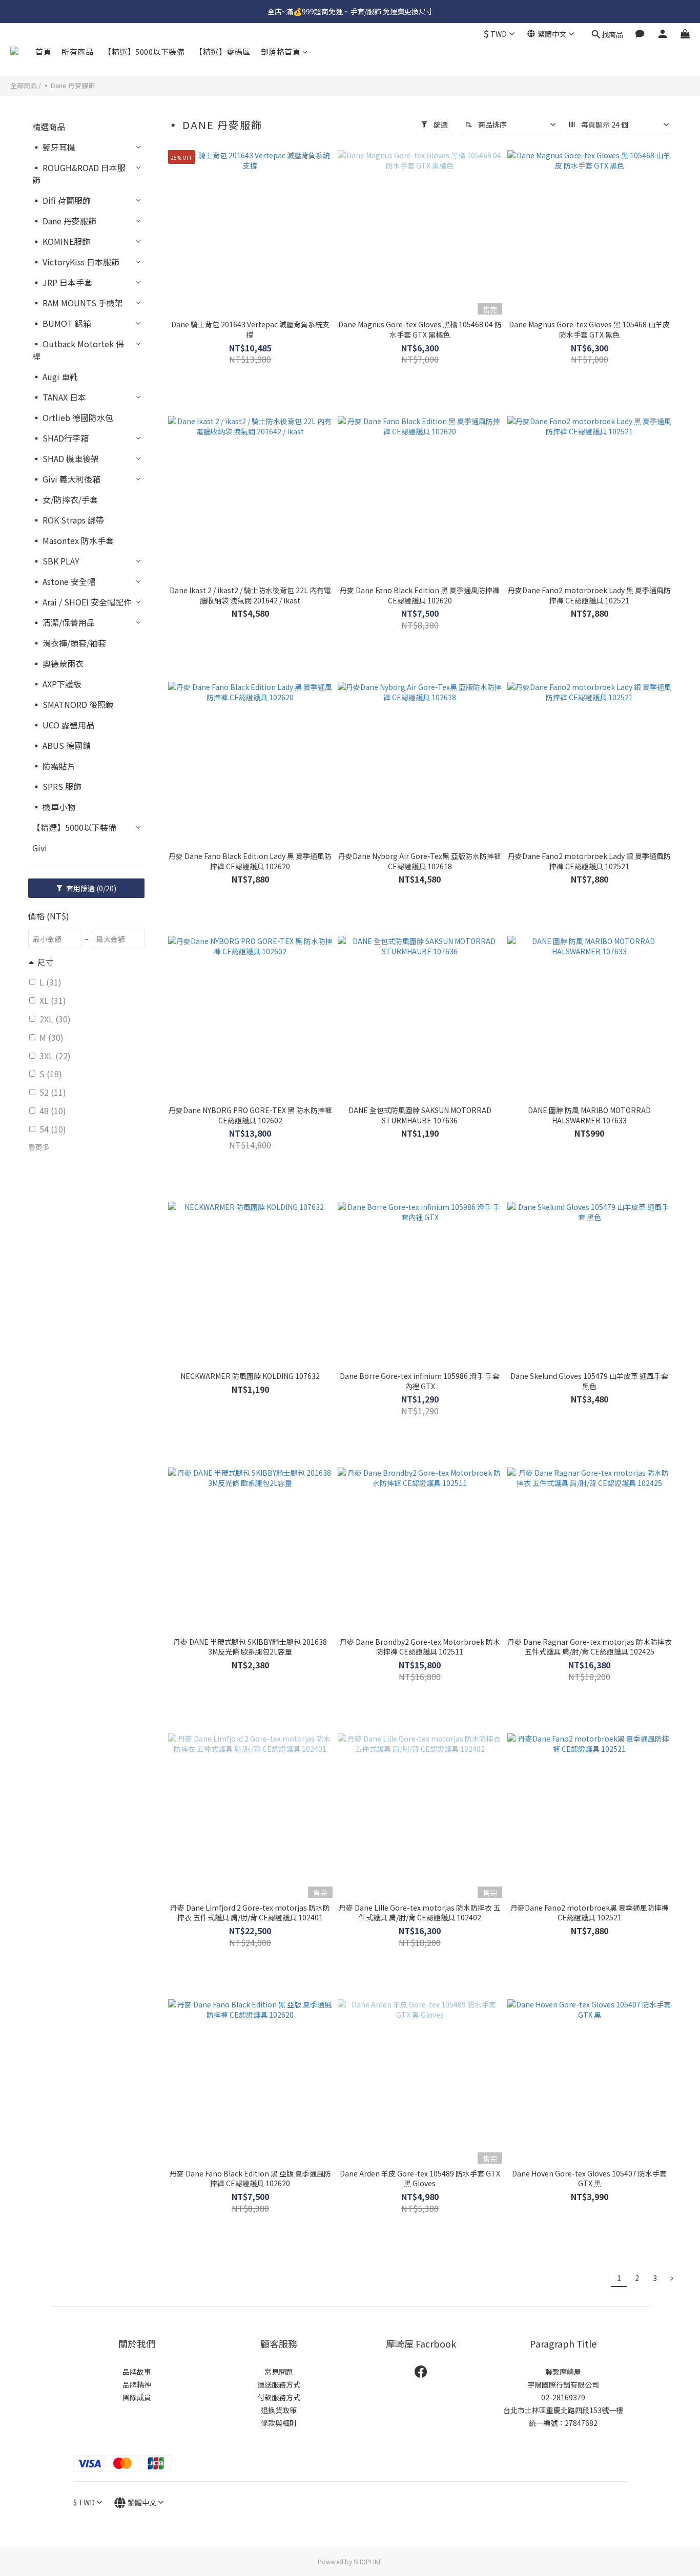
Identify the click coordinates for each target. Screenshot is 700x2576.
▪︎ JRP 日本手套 (62, 282)
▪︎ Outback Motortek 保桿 (78, 350)
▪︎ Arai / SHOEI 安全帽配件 (82, 602)
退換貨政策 (279, 2410)
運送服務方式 (279, 2384)
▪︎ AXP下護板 (57, 684)
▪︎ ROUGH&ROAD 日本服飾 (79, 174)
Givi (40, 848)
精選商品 (49, 127)
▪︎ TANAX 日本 (59, 397)
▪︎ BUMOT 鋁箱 (62, 323)
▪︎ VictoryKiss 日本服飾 (76, 262)
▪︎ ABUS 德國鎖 (61, 745)
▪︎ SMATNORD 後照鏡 (73, 704)
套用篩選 (90, 888)
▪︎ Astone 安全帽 (64, 581)
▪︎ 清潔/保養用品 (64, 622)
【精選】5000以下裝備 (144, 51)
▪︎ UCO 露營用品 (63, 725)
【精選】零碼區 (223, 51)
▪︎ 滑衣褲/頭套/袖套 (69, 643)
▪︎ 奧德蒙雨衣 (58, 663)
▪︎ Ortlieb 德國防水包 (73, 417)
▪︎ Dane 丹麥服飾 (69, 85)
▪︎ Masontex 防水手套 (73, 540)
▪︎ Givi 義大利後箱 (66, 479)
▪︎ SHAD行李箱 (60, 438)
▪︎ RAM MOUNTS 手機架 (78, 303)
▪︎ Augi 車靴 (55, 376)
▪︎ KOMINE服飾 (61, 241)
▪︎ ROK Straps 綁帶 (68, 520)
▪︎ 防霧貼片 (54, 766)
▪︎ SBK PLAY (56, 561)
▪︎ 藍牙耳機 (54, 147)
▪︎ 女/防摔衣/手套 (65, 499)
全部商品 (24, 85)
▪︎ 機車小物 (54, 807)
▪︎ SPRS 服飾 (57, 786)
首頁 (43, 51)
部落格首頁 (281, 51)
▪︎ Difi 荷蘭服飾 (61, 200)
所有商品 (77, 51)
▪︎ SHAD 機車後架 (66, 458)
